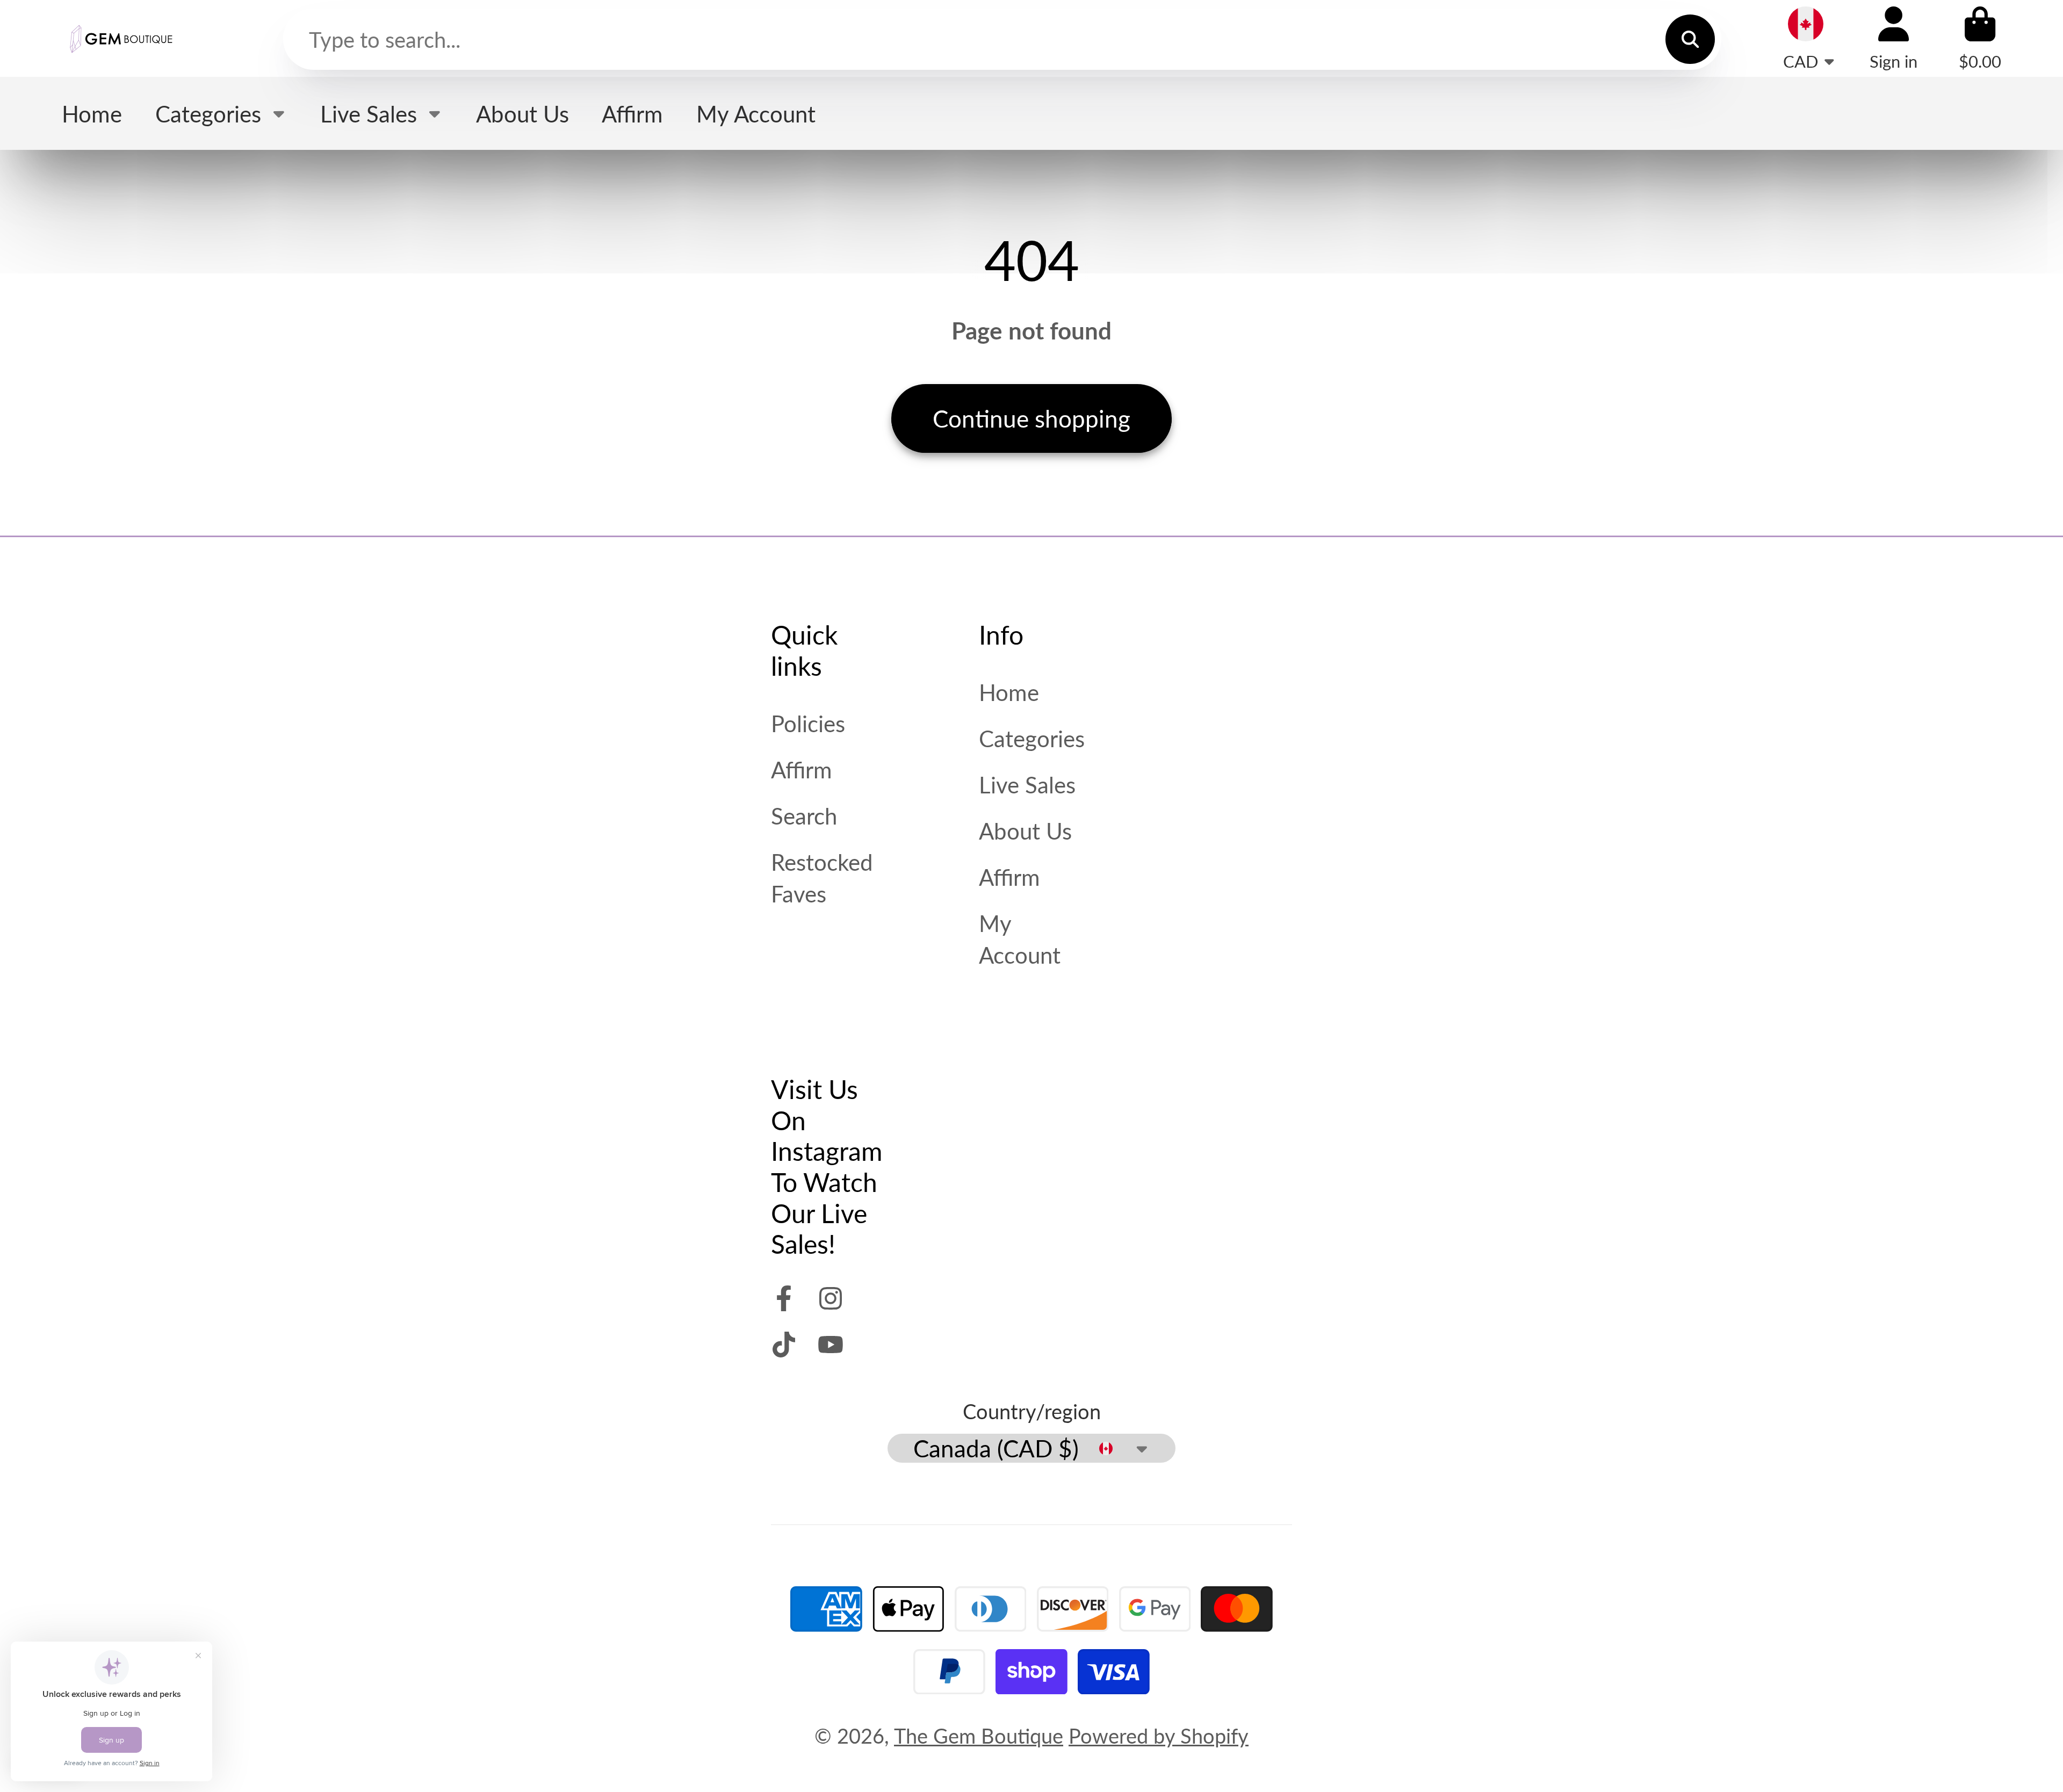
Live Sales (369, 114)
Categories (208, 114)
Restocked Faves (822, 878)
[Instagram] (831, 1298)
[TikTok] (784, 1345)
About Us (522, 114)
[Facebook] (784, 1298)
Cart (1980, 38)
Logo (121, 38)
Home (92, 114)
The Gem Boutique (979, 1736)
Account (1894, 38)
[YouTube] (831, 1345)
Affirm (632, 114)
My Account (756, 114)
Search (804, 816)
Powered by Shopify (1159, 1736)
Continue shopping (1031, 418)
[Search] (1690, 39)
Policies (808, 723)
